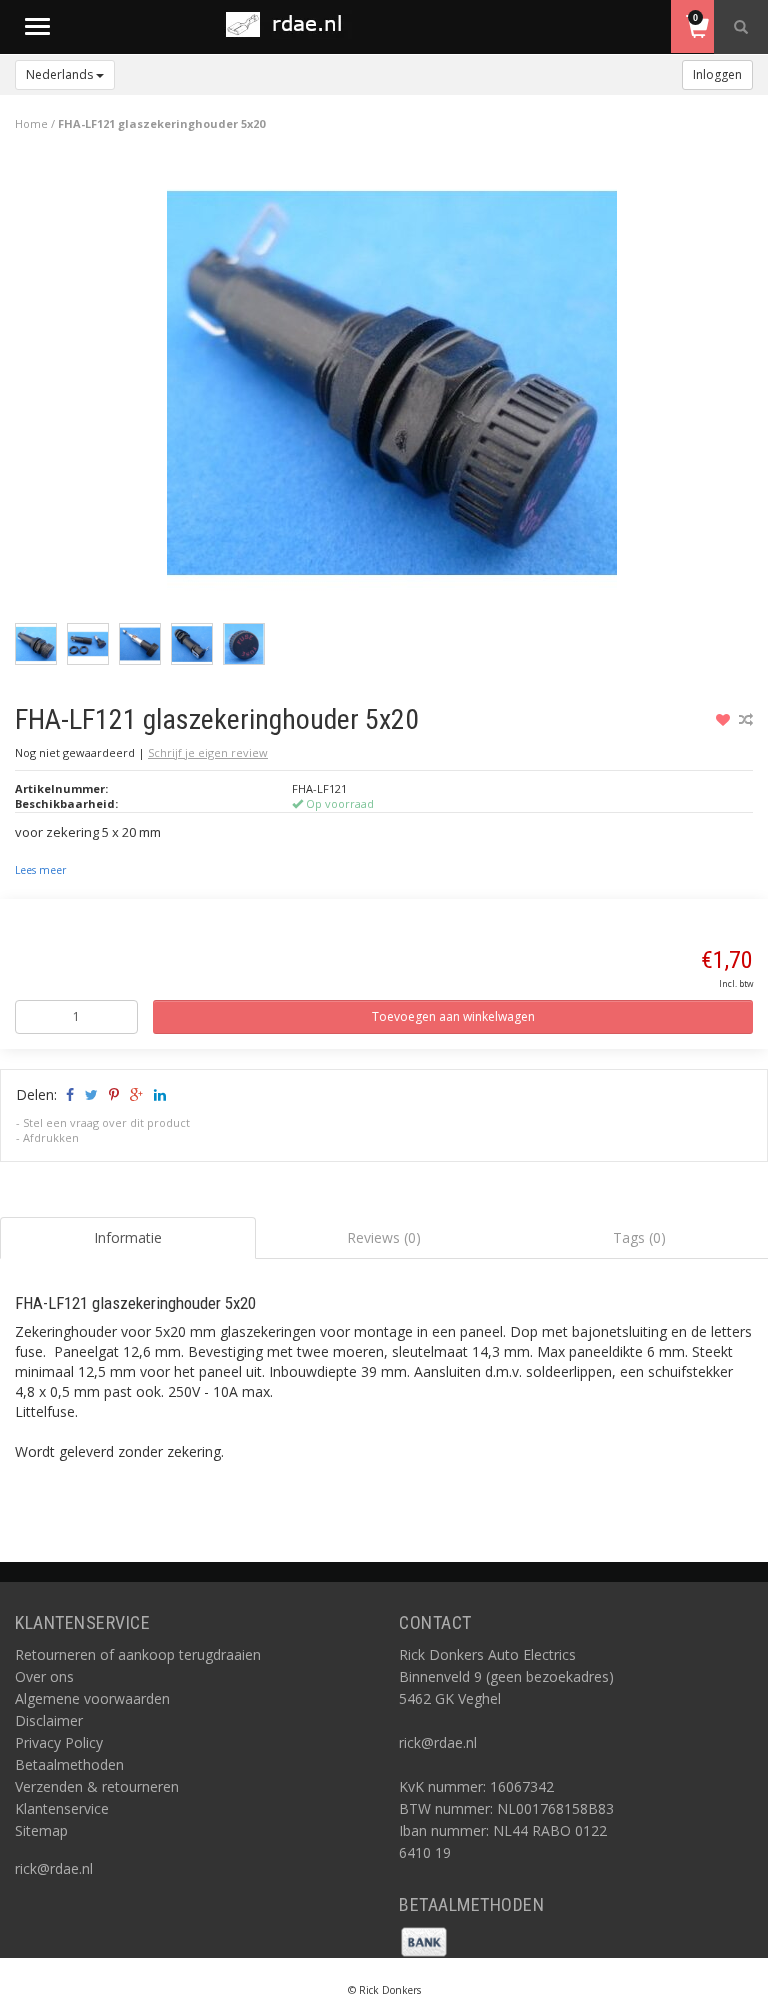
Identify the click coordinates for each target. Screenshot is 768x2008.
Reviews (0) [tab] (384, 1237)
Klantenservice (62, 1808)
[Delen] (68, 1094)
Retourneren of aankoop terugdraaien (138, 1654)
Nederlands (61, 74)
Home (31, 123)
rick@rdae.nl (54, 1868)
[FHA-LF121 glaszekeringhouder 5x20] (392, 388)
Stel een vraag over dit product (106, 1122)
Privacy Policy (59, 1742)
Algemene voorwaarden (92, 1698)
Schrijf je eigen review (208, 752)
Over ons (44, 1676)
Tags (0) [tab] (639, 1237)
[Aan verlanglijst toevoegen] (725, 719)
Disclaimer (49, 1720)
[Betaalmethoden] (424, 1940)
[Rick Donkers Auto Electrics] (290, 24)
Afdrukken (51, 1137)
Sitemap (41, 1830)
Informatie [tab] (128, 1237)
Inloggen (717, 74)
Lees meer (40, 870)
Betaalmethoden (69, 1764)
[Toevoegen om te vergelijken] (746, 719)
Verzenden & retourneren (97, 1786)
